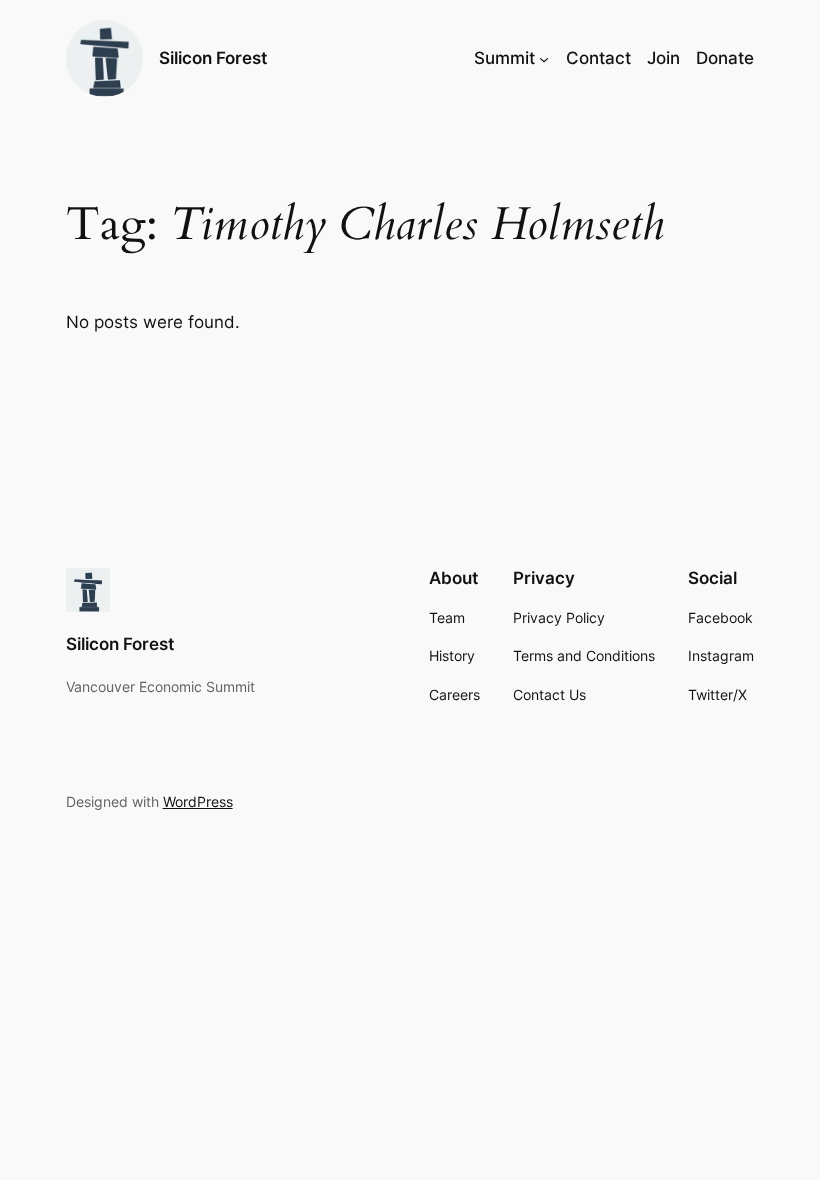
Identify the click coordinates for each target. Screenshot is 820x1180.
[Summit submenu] (544, 58)
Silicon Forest (213, 58)
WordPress (198, 801)
